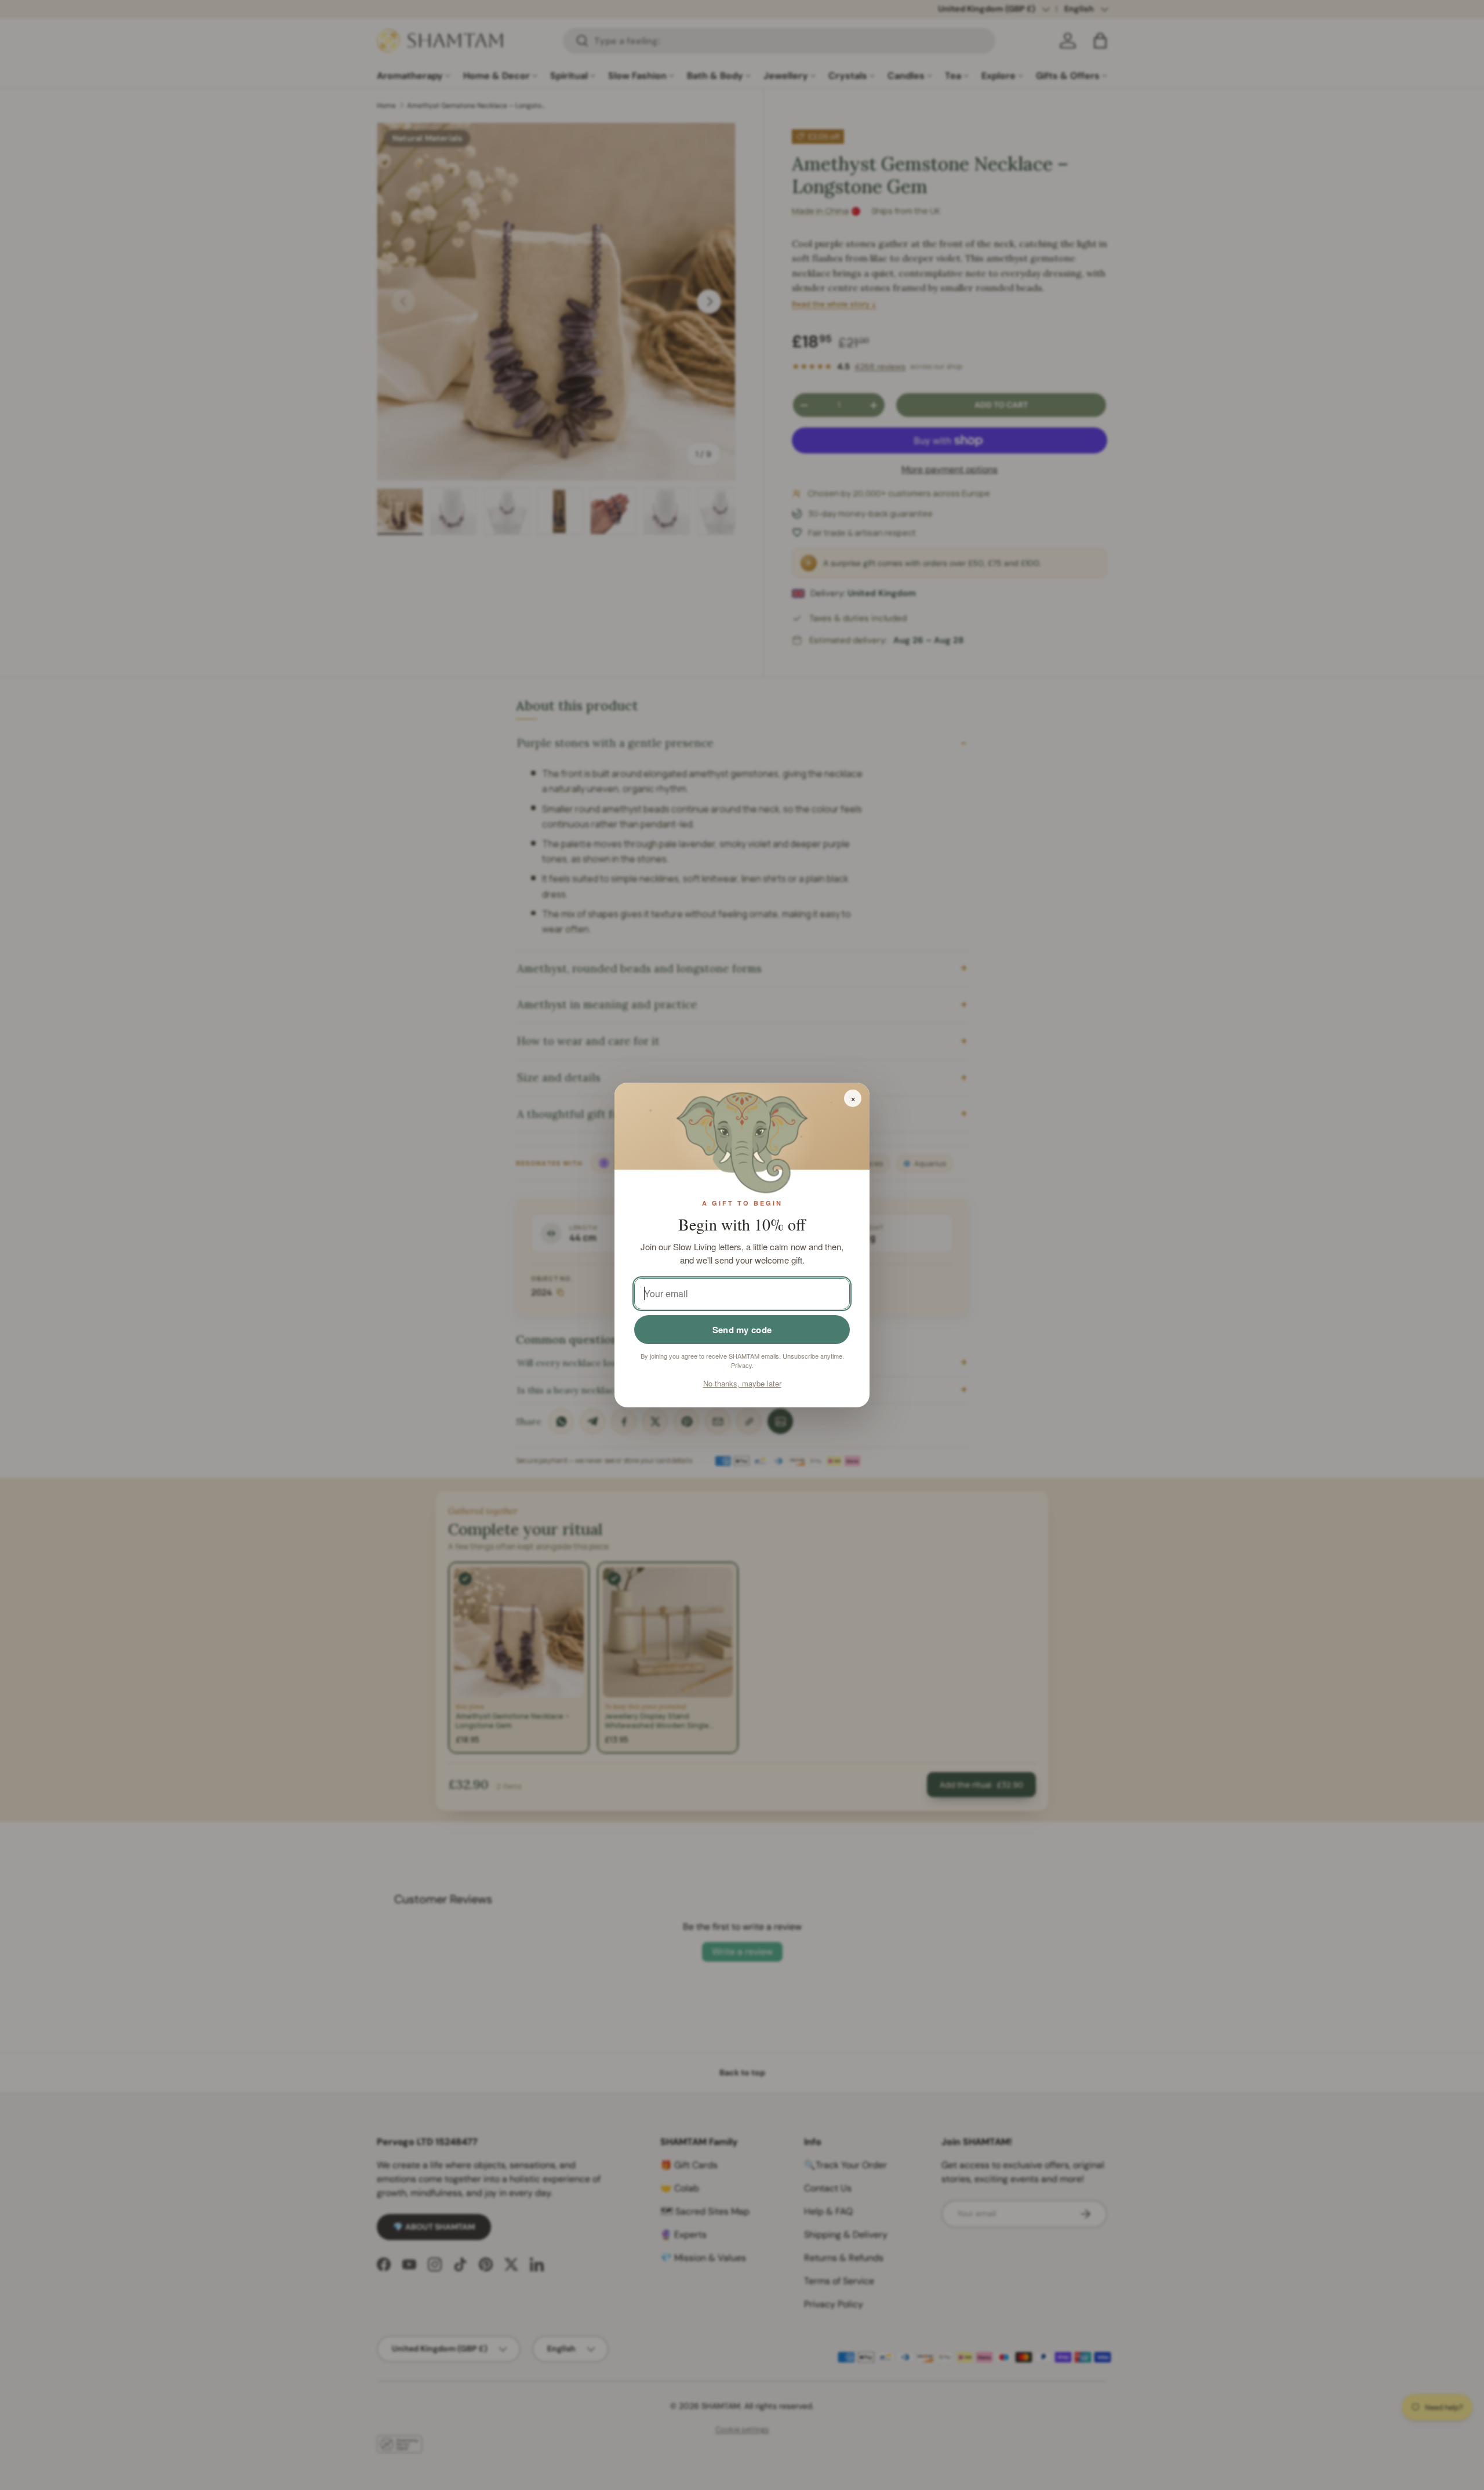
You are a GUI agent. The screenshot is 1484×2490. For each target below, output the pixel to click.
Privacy (741, 1365)
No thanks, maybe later (742, 1383)
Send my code (742, 1330)
